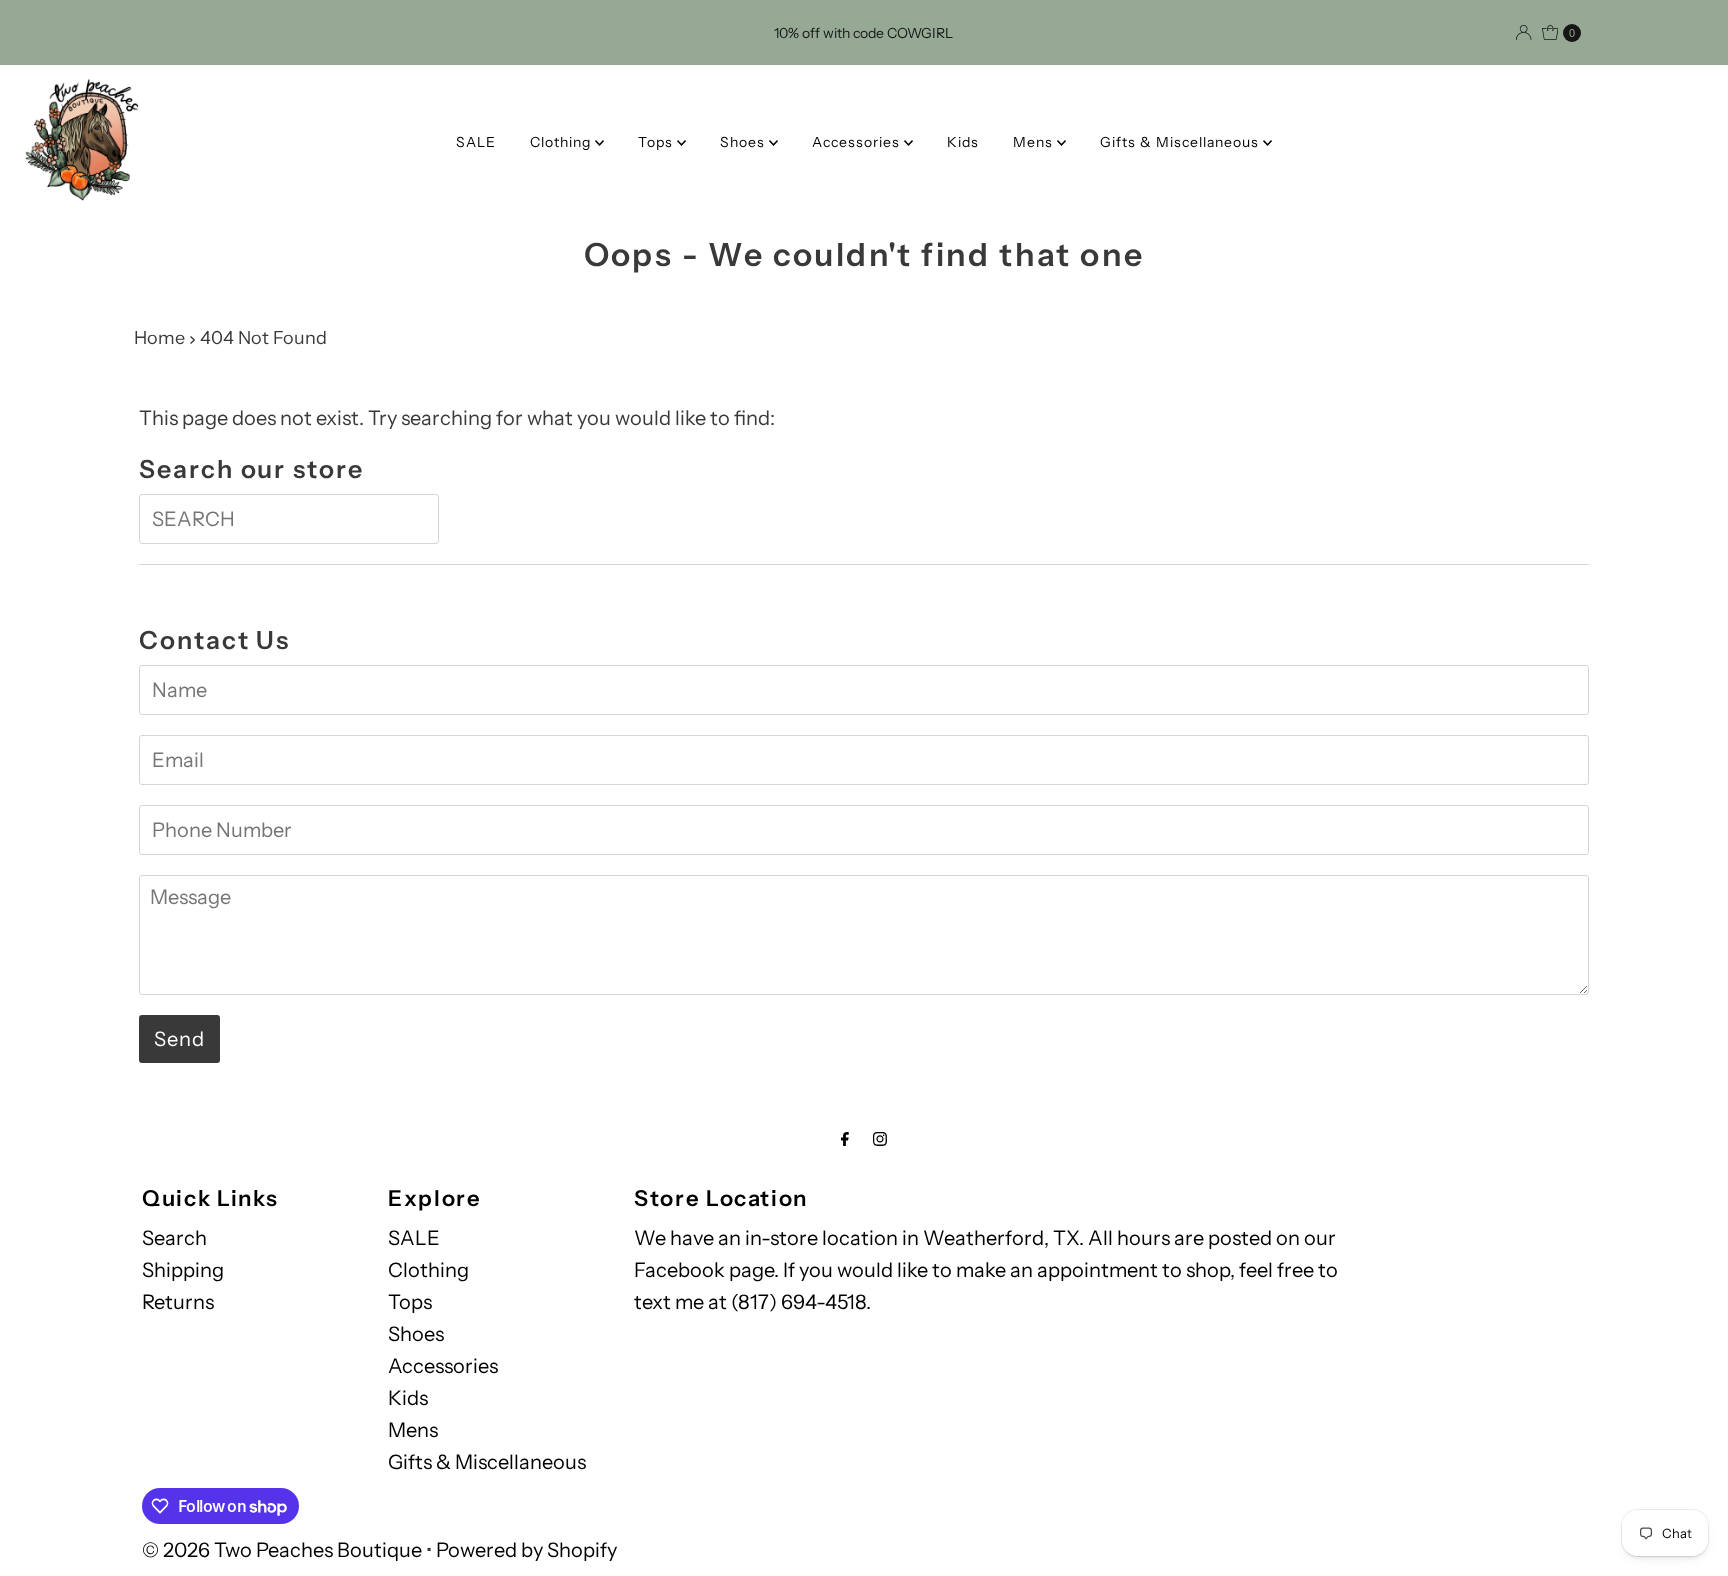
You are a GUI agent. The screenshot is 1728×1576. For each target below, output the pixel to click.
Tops (657, 142)
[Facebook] (845, 1139)
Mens (1035, 142)
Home (159, 338)
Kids (963, 142)
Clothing (562, 142)
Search (174, 1238)
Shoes (744, 142)
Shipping (183, 1270)
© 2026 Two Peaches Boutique (282, 1550)
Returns (178, 1302)
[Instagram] (880, 1139)
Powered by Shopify (526, 1550)
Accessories (858, 142)
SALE (476, 142)
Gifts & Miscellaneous (1181, 142)
